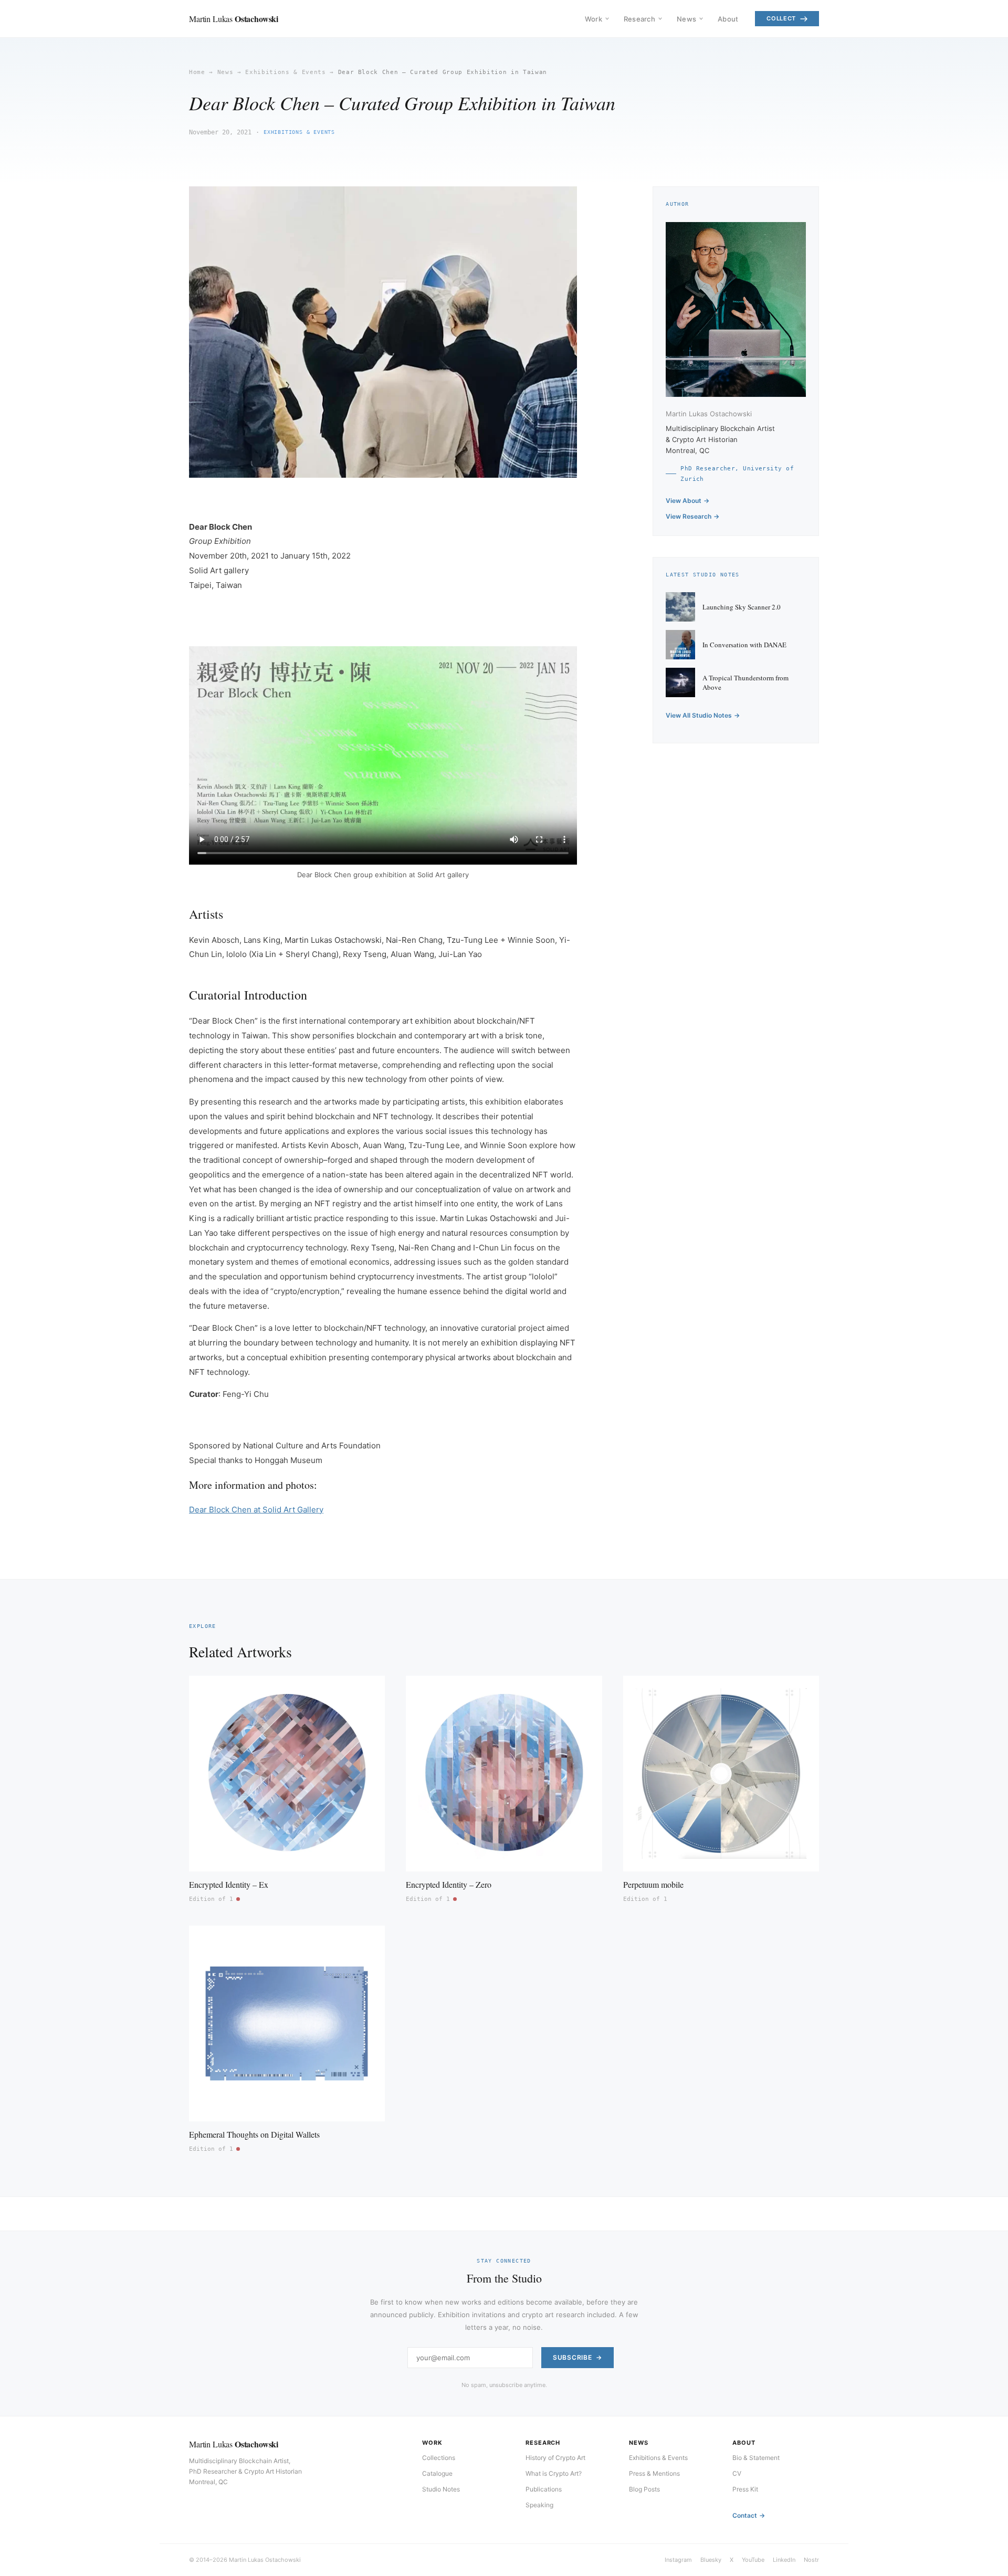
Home (197, 72)
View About (684, 501)
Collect (781, 18)
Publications (544, 2489)
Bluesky (711, 2560)
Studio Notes (441, 2489)
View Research (689, 516)
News (686, 19)
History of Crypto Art (555, 2458)
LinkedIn (784, 2560)
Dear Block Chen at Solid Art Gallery (256, 1510)
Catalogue (437, 2473)
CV (737, 2473)
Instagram (678, 2560)
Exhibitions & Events (285, 72)
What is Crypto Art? (554, 2473)
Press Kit (745, 2489)
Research (639, 19)
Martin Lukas (234, 19)
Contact (745, 2515)
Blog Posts (644, 2489)
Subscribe (572, 2357)
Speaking (539, 2505)
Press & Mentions (654, 2473)
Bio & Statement (756, 2458)
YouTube (753, 2560)
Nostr (811, 2560)
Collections (439, 2458)
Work (594, 19)
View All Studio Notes (699, 715)
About (728, 19)
